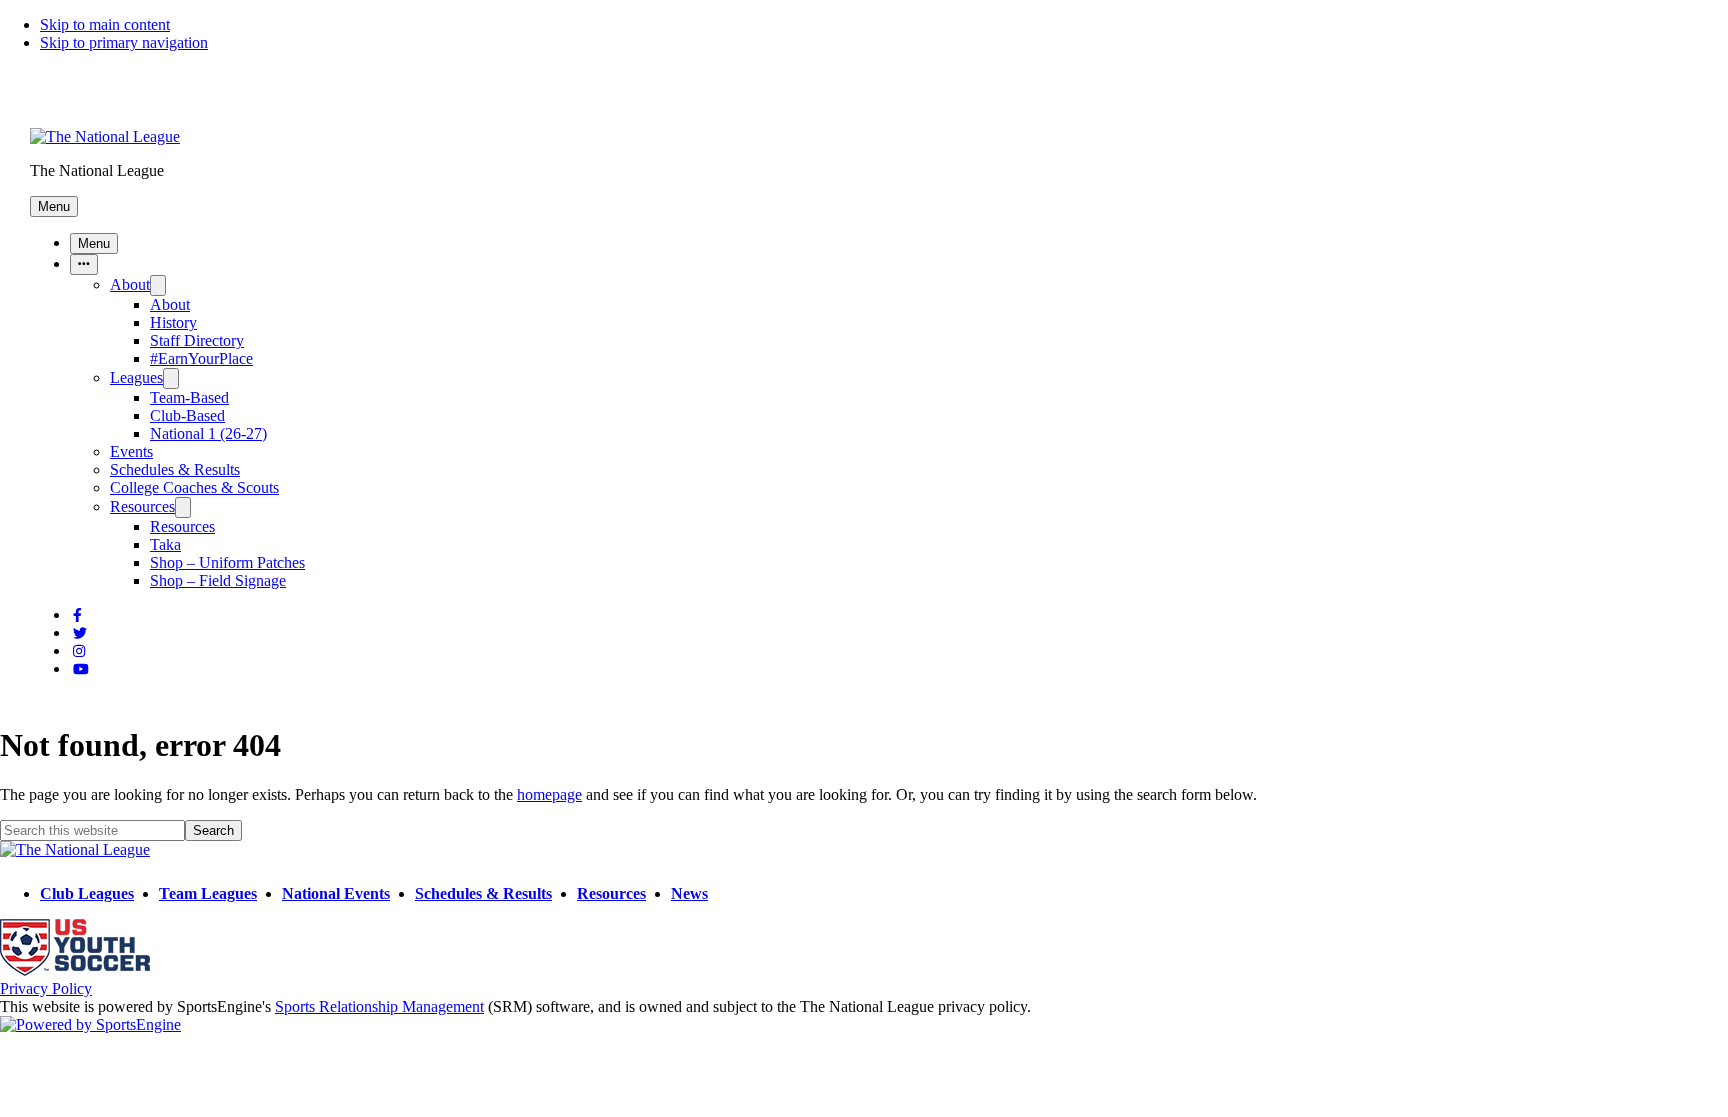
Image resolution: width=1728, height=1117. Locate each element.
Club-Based (187, 415)
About (130, 284)
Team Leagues (208, 893)
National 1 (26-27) (208, 433)
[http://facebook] (77, 615)
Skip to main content (105, 24)
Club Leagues (87, 893)
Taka (165, 544)
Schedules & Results (175, 469)
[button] (54, 206)
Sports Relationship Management (379, 1006)
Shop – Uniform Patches (227, 562)
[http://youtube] (81, 669)
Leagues (136, 377)
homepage (549, 794)
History (173, 322)
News (689, 893)
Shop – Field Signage (218, 580)
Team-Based (189, 397)
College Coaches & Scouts (194, 487)
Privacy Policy (46, 988)
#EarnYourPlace (201, 358)
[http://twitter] (80, 633)
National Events (336, 893)
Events (131, 451)
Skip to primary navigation (124, 42)
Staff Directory (197, 340)
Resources (142, 506)
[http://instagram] (79, 651)
